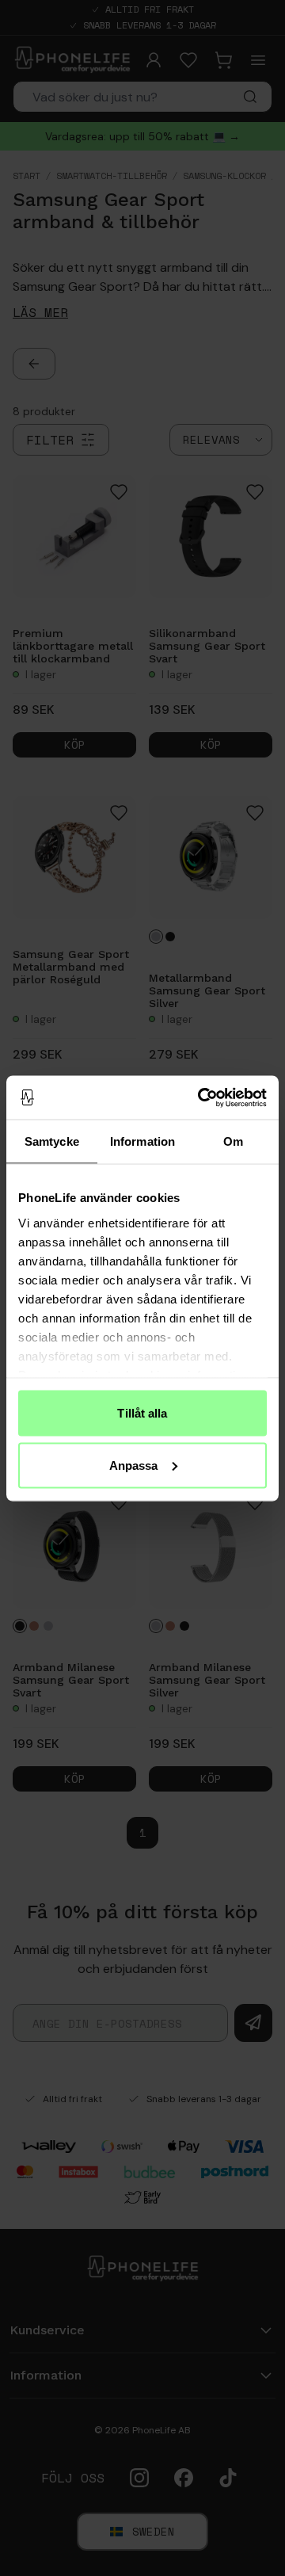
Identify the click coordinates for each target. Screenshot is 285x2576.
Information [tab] (142, 1141)
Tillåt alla (142, 1413)
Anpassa (134, 1465)
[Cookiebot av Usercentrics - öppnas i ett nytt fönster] (201, 1097)
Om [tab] (233, 1141)
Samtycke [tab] (52, 1141)
